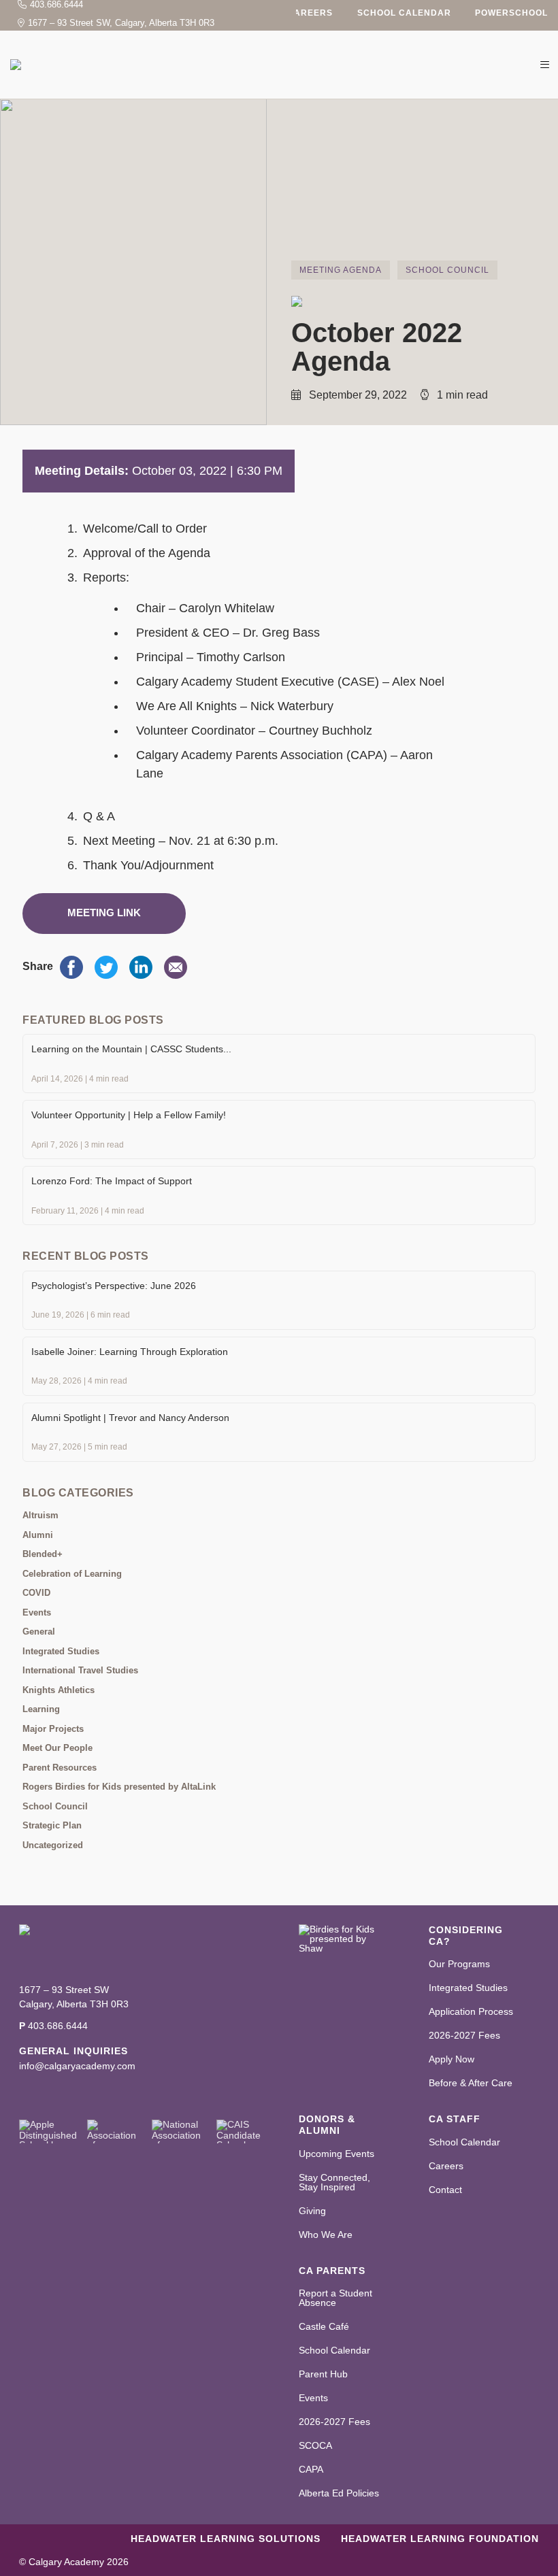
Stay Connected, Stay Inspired (334, 2182)
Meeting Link (104, 913)
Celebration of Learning (72, 1574)
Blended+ (43, 1554)
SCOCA (315, 2445)
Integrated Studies (61, 1651)
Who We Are (326, 2235)
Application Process (471, 2011)
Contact (445, 2190)
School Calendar (404, 13)
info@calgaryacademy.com (77, 2066)
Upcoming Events (337, 2154)
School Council (447, 270)
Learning (41, 1709)
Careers (310, 13)
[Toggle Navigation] (544, 65)
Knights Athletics (59, 1690)
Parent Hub (323, 2374)
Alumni (38, 1535)
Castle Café (324, 2326)
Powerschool (511, 13)
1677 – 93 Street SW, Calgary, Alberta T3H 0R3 (121, 23)
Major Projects (53, 1729)
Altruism (40, 1515)
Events (37, 1612)
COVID (36, 1593)
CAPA (311, 2469)
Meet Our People (58, 1748)
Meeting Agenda (341, 270)
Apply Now (452, 2059)
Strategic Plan (52, 1825)
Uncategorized (53, 1845)
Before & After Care (471, 2083)
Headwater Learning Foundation (440, 2539)
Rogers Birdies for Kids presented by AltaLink (119, 1787)
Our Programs (459, 1964)
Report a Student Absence (335, 2298)
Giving (312, 2211)
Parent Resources (60, 1768)
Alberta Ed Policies (339, 2493)
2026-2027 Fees (464, 2035)
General (39, 1632)
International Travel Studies (80, 1670)
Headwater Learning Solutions (226, 2539)
